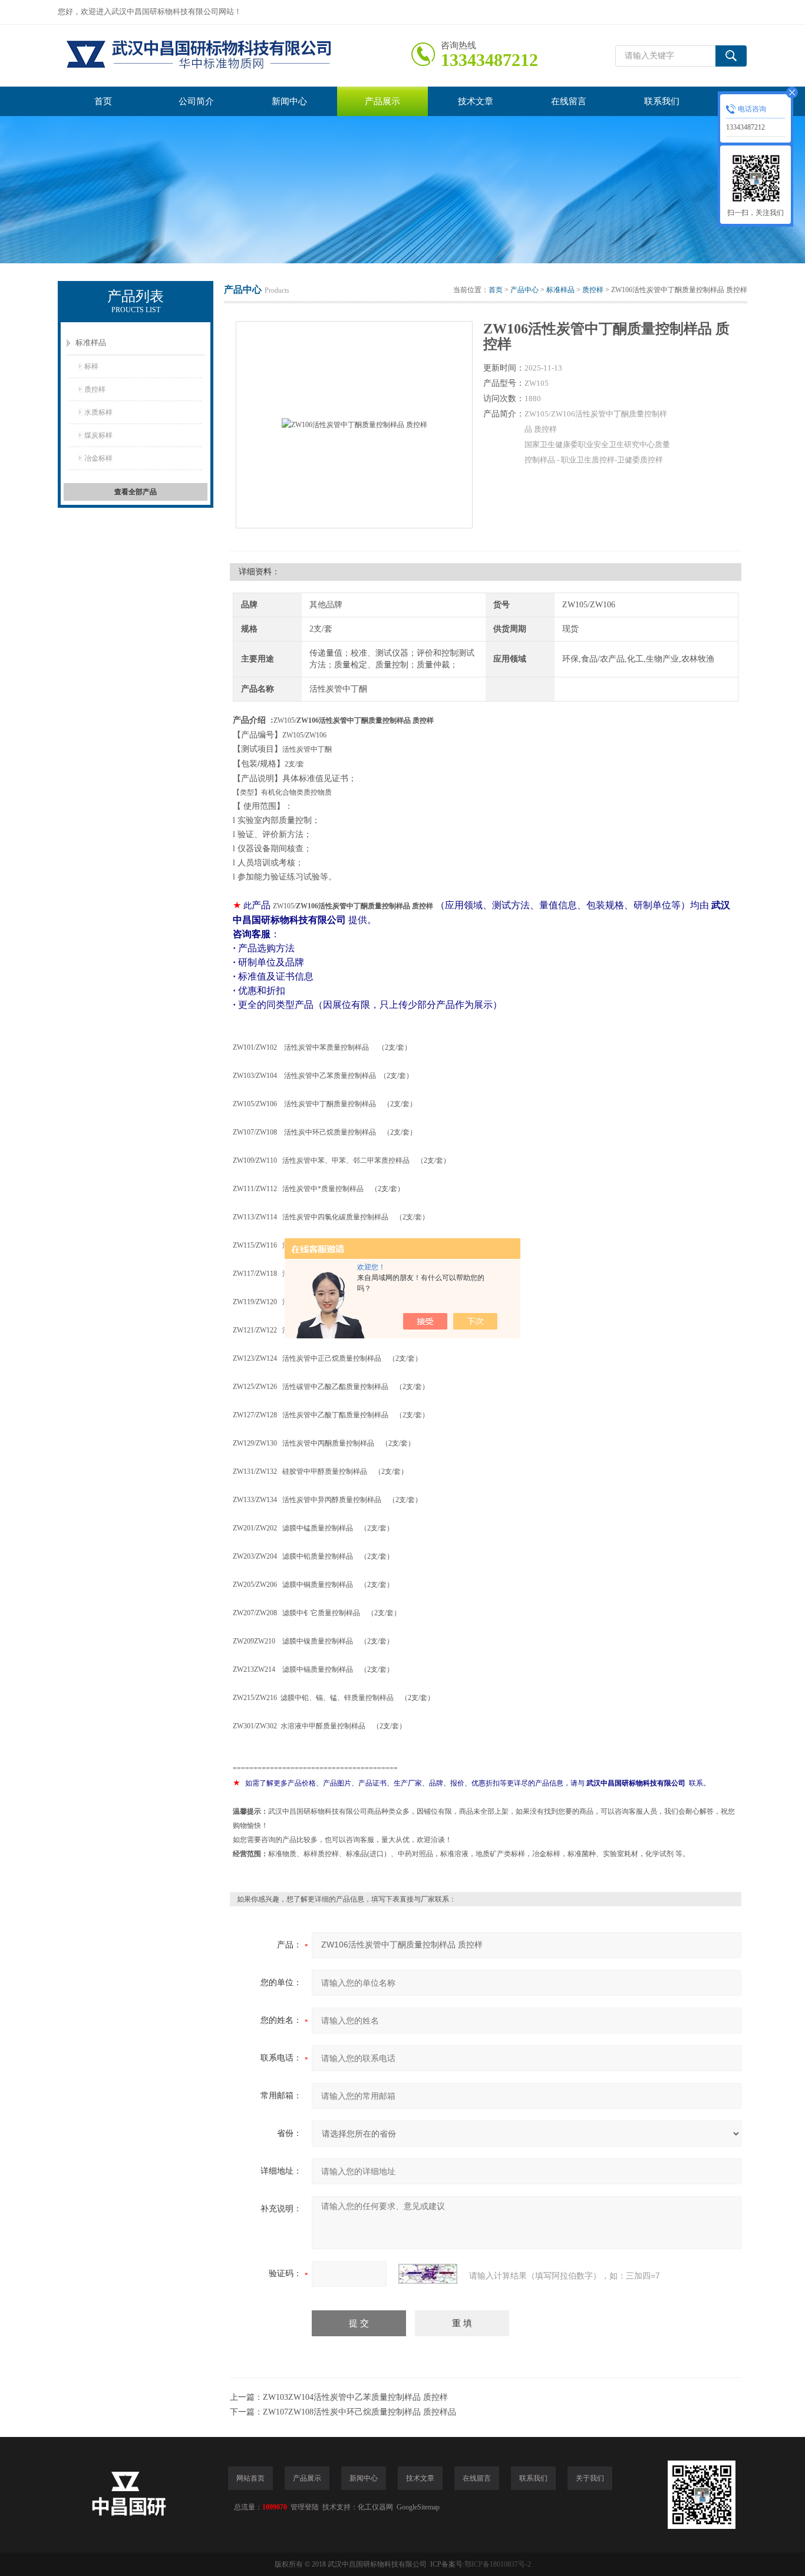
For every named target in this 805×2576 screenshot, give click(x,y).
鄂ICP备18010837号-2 (498, 2564)
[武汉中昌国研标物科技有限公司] (235, 56)
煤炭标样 (98, 435)
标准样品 (91, 343)
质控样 (95, 389)
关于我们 (590, 2478)
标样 (91, 366)
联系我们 (662, 101)
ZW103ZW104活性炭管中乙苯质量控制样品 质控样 (355, 2397)
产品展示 (382, 101)
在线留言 (569, 101)
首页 (103, 101)
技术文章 (476, 101)
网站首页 (250, 2478)
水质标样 (98, 412)
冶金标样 (98, 458)
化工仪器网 (375, 2507)
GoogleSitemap (418, 2507)
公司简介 (196, 101)
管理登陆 (305, 2507)
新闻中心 (289, 101)
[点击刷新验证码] (428, 2274)
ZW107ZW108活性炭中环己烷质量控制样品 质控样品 (359, 2412)
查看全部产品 (136, 492)
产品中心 (524, 290)
